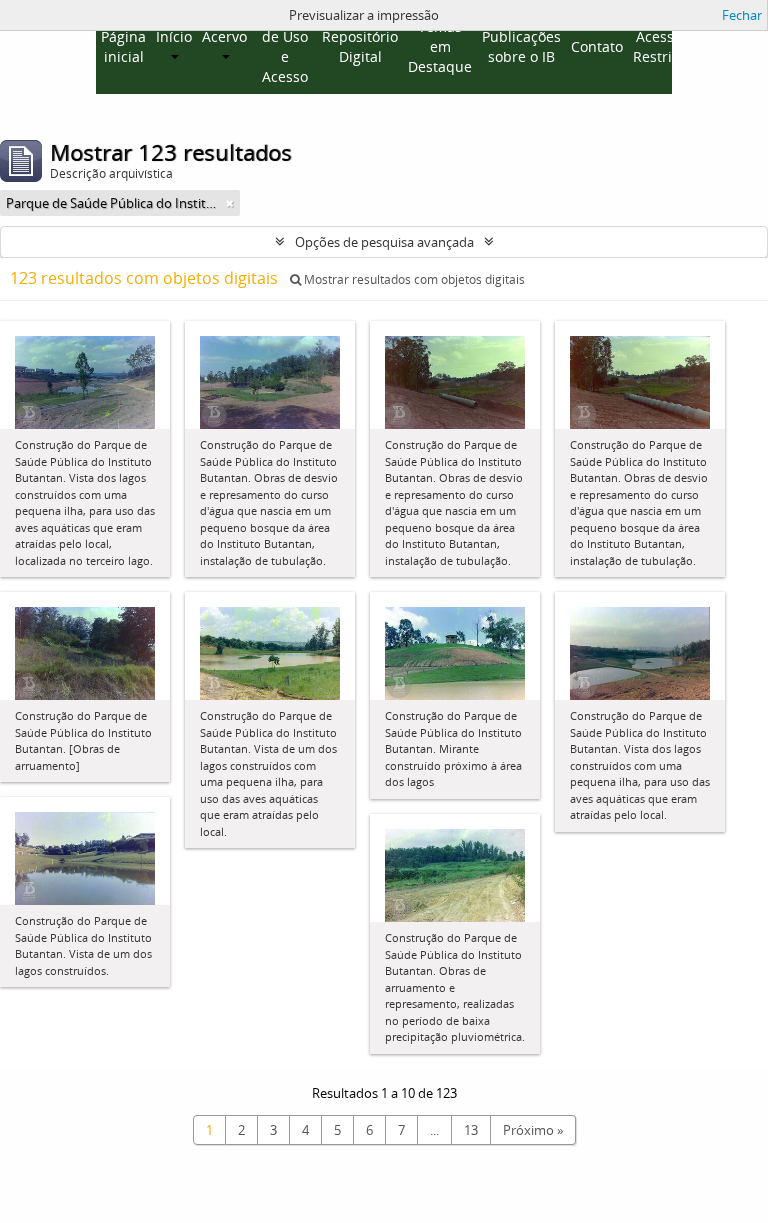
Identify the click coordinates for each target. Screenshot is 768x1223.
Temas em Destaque (440, 46)
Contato (597, 46)
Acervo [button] (224, 36)
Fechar (742, 15)
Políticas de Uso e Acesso (284, 46)
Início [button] (174, 36)
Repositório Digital (360, 46)
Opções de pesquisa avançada (384, 242)
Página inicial (123, 46)
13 (471, 1130)
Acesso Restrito (659, 46)
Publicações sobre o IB (521, 46)
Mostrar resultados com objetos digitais (413, 279)
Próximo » (533, 1130)
